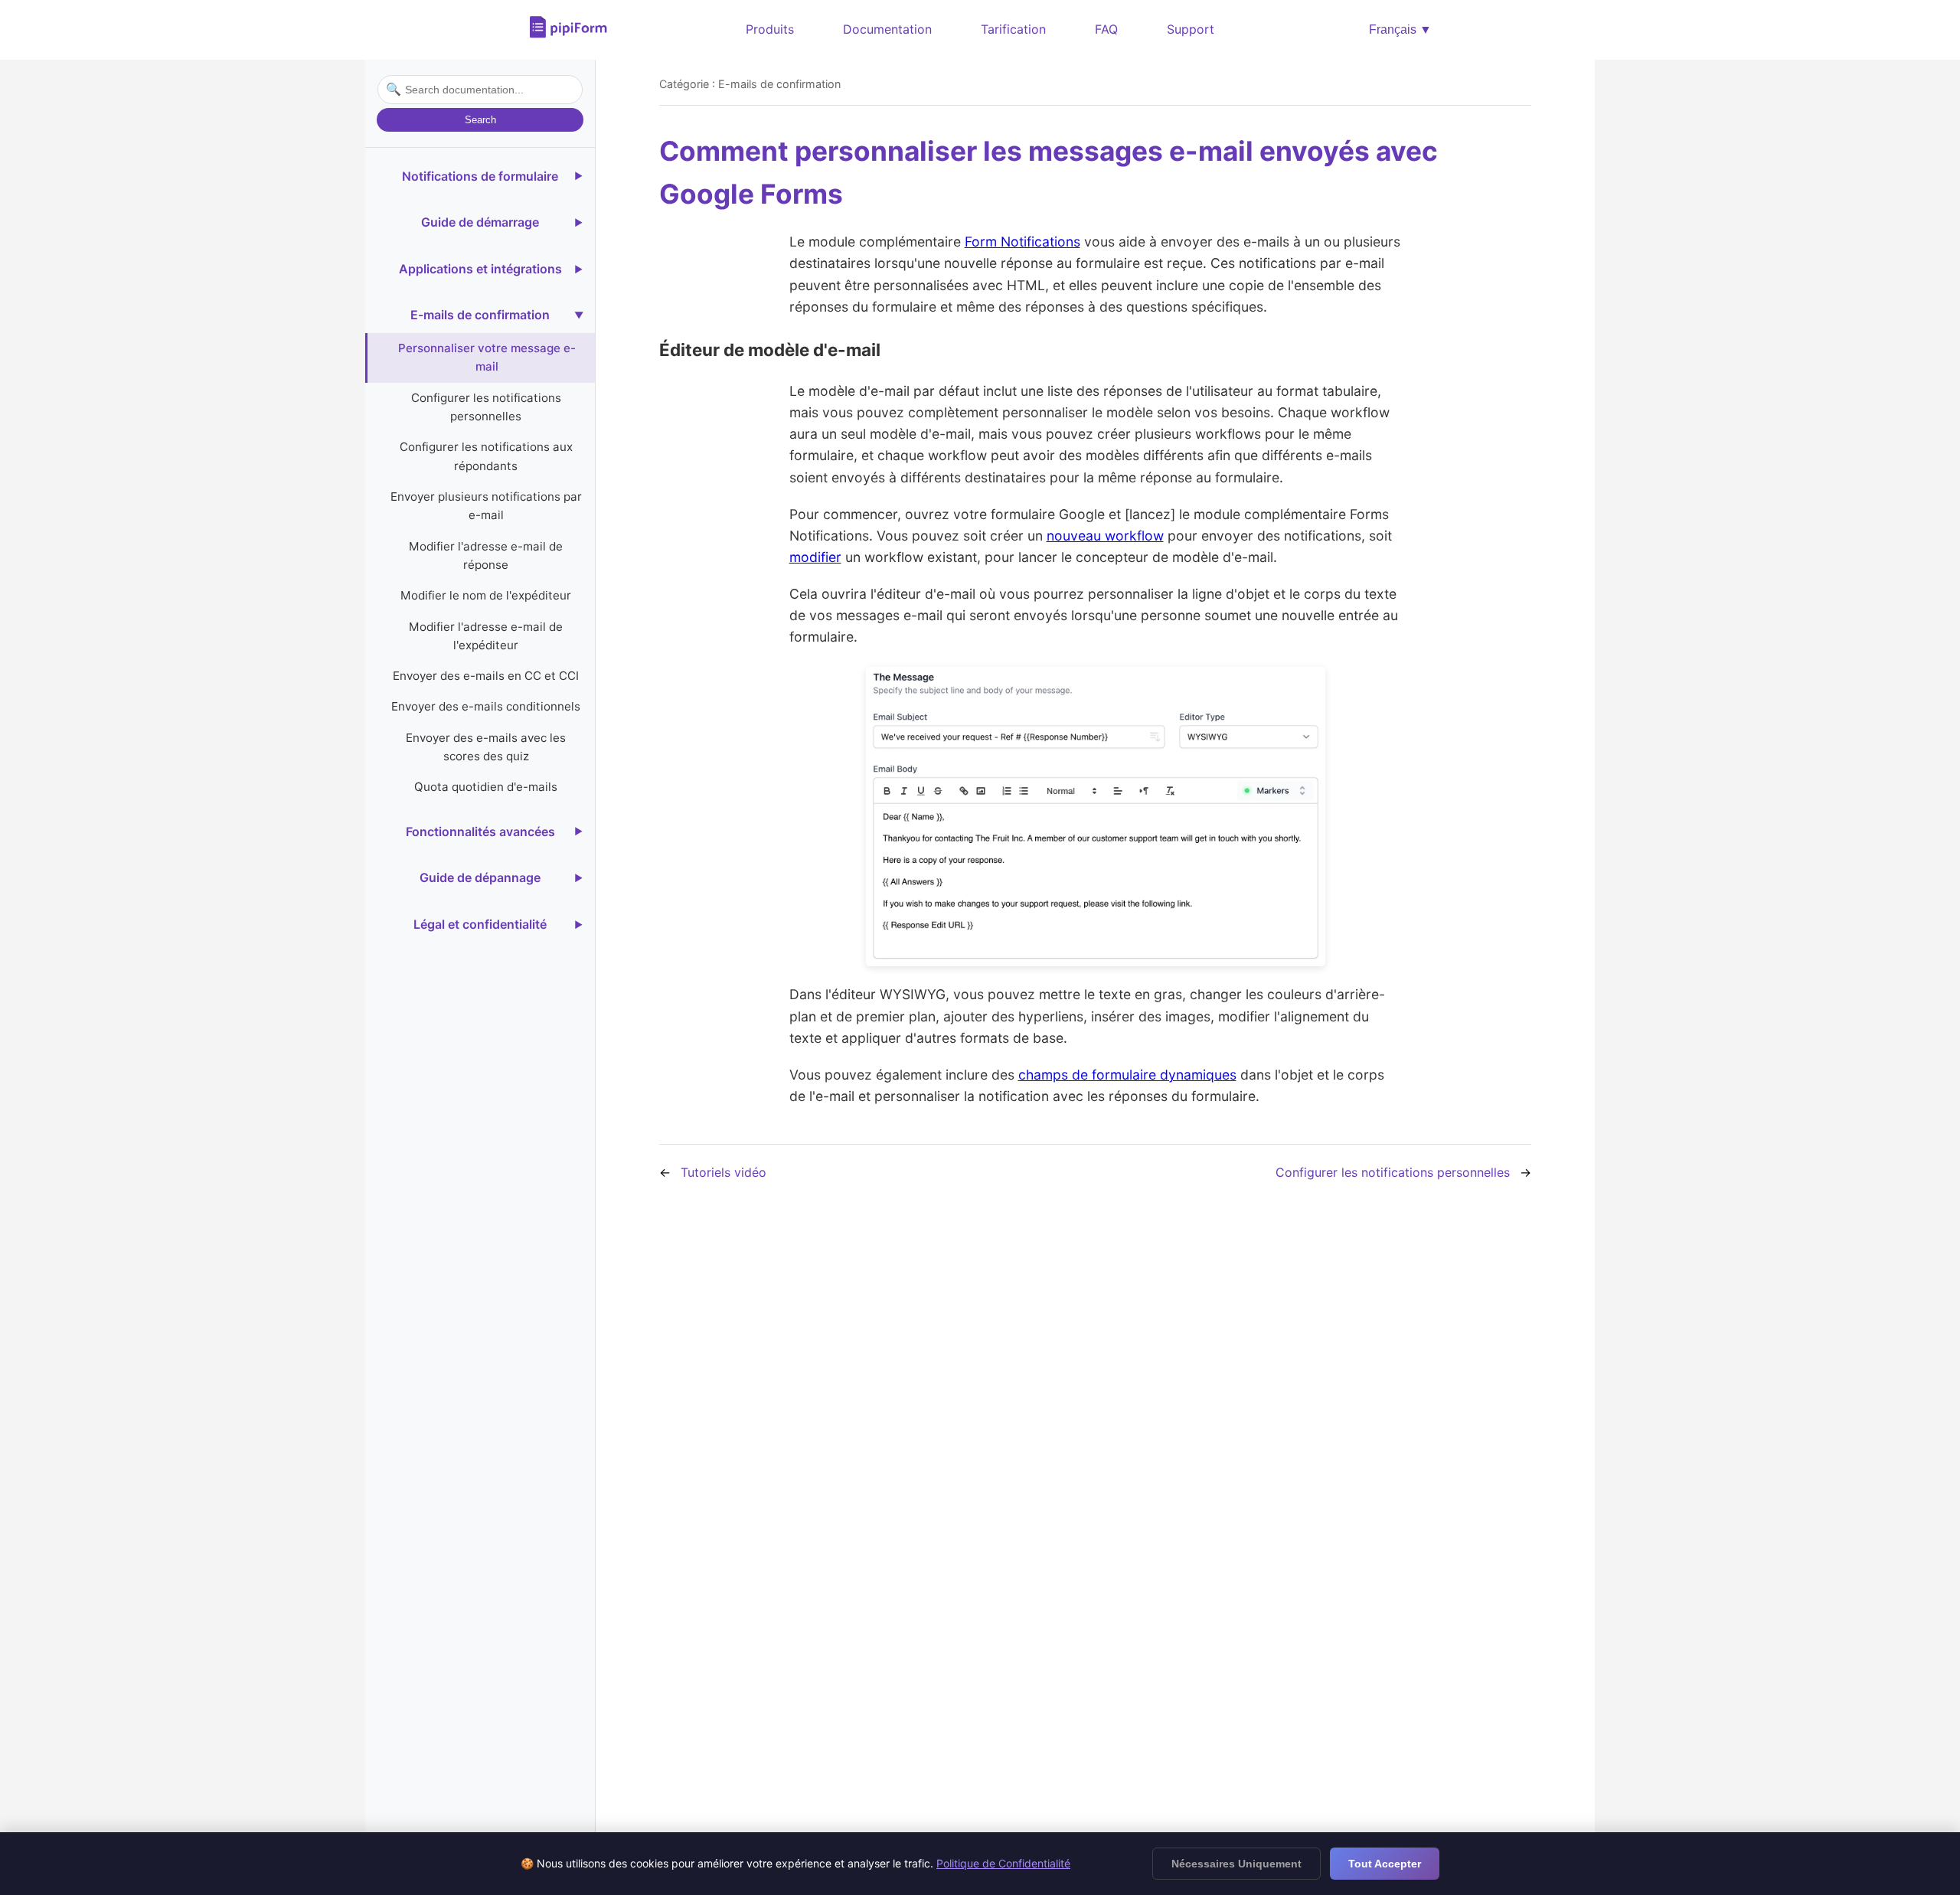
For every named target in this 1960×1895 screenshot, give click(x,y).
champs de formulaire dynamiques (1127, 1075)
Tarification (1013, 29)
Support (1191, 29)
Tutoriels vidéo (724, 1172)
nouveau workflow (1105, 536)
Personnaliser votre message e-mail (487, 357)
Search (480, 120)
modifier (815, 557)
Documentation (887, 29)
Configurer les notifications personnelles (486, 407)
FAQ (1106, 29)
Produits (770, 29)
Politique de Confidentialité (1003, 1863)
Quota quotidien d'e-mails (486, 787)
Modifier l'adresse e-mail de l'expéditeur (486, 635)
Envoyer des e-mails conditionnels (486, 706)
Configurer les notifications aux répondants (486, 456)
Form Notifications (1022, 242)
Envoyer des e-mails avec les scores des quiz (486, 747)
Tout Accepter (1385, 1864)
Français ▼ (1400, 29)
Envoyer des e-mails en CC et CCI (486, 676)
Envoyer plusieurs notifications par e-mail (486, 506)
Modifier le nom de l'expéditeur (486, 595)
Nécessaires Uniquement (1236, 1864)
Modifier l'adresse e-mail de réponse (486, 555)
